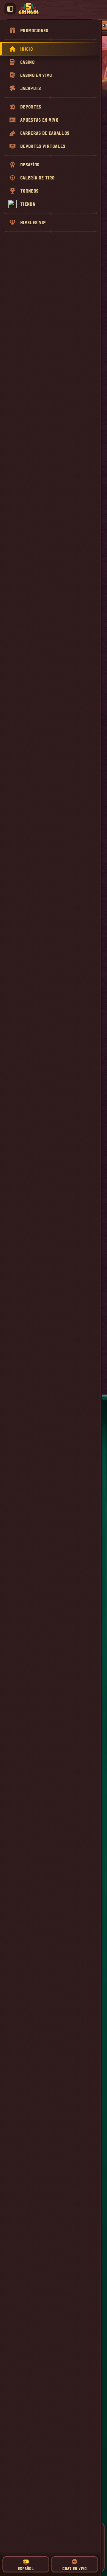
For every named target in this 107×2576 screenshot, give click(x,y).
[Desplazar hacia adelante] (103, 117)
